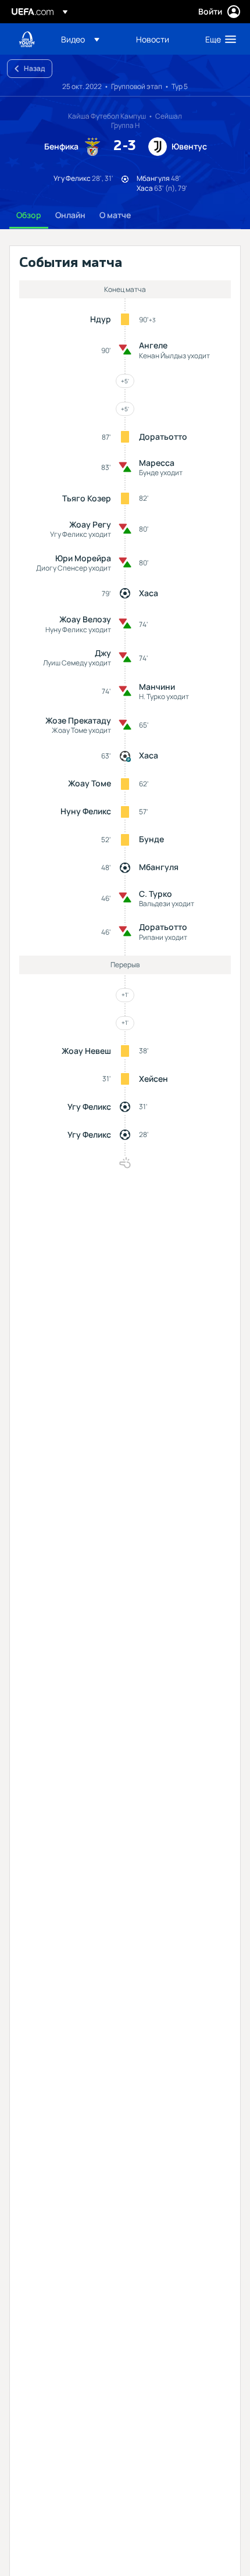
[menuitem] (89, 39)
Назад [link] (34, 68)
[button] (80, 39)
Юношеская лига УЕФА (27, 39)
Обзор (29, 215)
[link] (153, 39)
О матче (115, 215)
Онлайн (70, 215)
